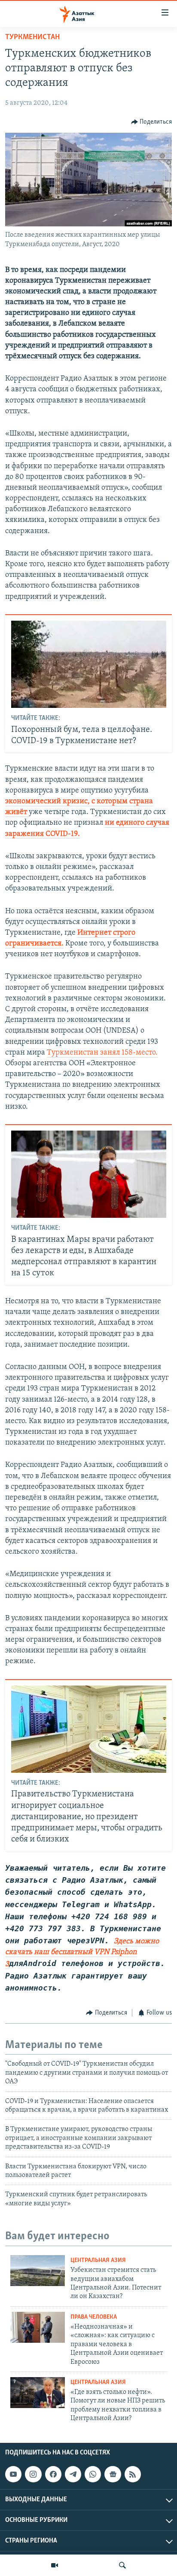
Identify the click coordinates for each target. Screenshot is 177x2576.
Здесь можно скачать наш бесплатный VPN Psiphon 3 (82, 1953)
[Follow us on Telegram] (73, 2474)
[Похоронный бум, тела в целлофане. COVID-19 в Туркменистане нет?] (89, 664)
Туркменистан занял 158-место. (102, 1053)
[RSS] (133, 2474)
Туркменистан (32, 37)
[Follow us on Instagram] (33, 2474)
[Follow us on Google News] (113, 2474)
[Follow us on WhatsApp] (93, 2474)
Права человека (94, 2317)
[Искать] (122, 2565)
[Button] (152, 122)
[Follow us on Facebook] (53, 2474)
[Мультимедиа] (55, 2565)
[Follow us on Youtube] (13, 2474)
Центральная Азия (98, 2260)
